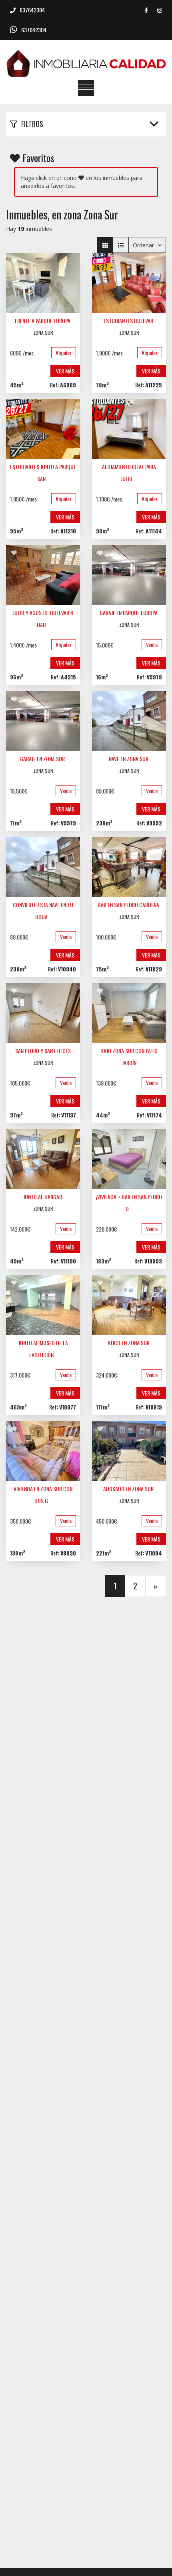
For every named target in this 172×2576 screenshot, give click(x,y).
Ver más (65, 371)
